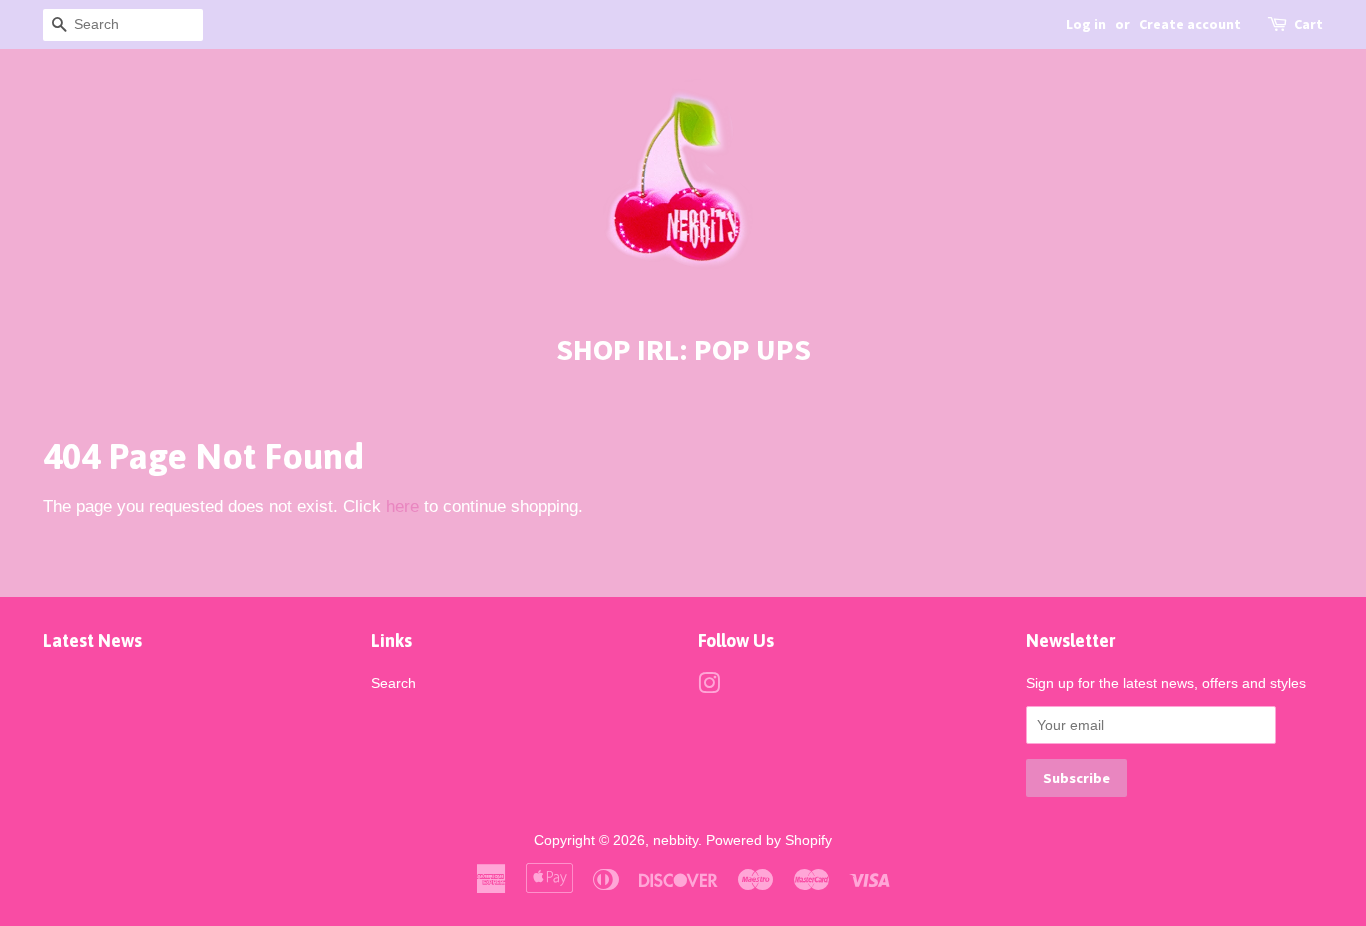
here (402, 506)
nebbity (675, 840)
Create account (1190, 24)
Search (393, 683)
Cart (1308, 24)
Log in (1086, 24)
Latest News (92, 640)
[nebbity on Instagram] (709, 687)
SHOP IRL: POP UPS (683, 349)
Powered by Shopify (769, 840)
